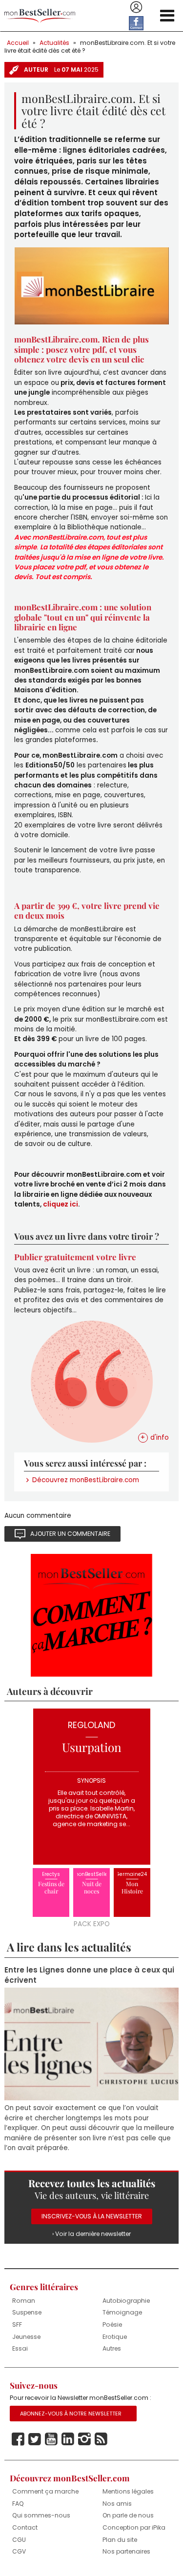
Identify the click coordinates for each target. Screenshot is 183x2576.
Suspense (27, 2312)
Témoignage (122, 2312)
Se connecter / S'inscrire (136, 7)
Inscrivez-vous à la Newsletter (92, 2216)
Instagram (84, 2439)
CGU (19, 2540)
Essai (20, 2348)
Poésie (112, 2324)
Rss (101, 2439)
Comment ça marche (45, 2491)
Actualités (54, 43)
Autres (112, 2348)
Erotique (115, 2337)
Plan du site (120, 2540)
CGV (19, 2551)
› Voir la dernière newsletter (91, 2234)
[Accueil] (40, 16)
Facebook (18, 2439)
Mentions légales (128, 2491)
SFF (17, 2324)
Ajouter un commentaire (70, 1534)
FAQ (18, 2504)
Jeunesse (26, 2337)
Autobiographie (126, 2301)
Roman (24, 2301)
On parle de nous (128, 2515)
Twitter (35, 2439)
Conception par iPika (134, 2527)
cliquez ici (60, 1204)
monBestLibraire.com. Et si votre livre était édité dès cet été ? (90, 47)
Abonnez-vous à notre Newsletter (71, 2414)
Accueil (18, 43)
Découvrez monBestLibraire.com (86, 1480)
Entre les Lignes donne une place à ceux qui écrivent (89, 1975)
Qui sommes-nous (41, 2515)
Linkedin (68, 2439)
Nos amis (117, 2504)
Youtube (51, 2439)
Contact (25, 2527)
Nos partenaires (126, 2551)
